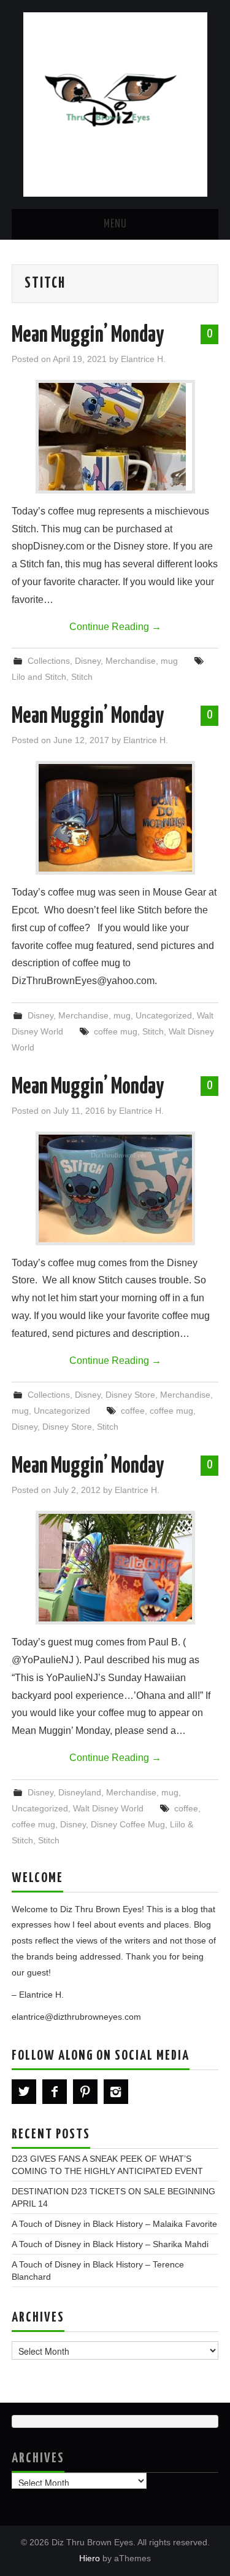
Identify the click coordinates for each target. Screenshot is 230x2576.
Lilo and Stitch (39, 677)
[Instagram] (116, 2092)
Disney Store (130, 1395)
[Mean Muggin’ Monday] (115, 437)
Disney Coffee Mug (128, 1824)
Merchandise (131, 661)
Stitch (82, 677)
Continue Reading (115, 627)
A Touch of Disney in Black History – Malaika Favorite (114, 2224)
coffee (133, 1411)
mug (169, 661)
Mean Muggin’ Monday (88, 336)
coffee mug (116, 1031)
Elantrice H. (143, 359)
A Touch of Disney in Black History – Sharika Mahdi (110, 2244)
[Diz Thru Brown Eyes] (115, 104)
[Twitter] (24, 2092)
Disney (88, 661)
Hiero (90, 2558)
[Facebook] (55, 2092)
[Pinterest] (85, 2092)
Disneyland (80, 1792)
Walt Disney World (108, 1808)
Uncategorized (164, 1015)
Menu (115, 224)
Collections (49, 661)
